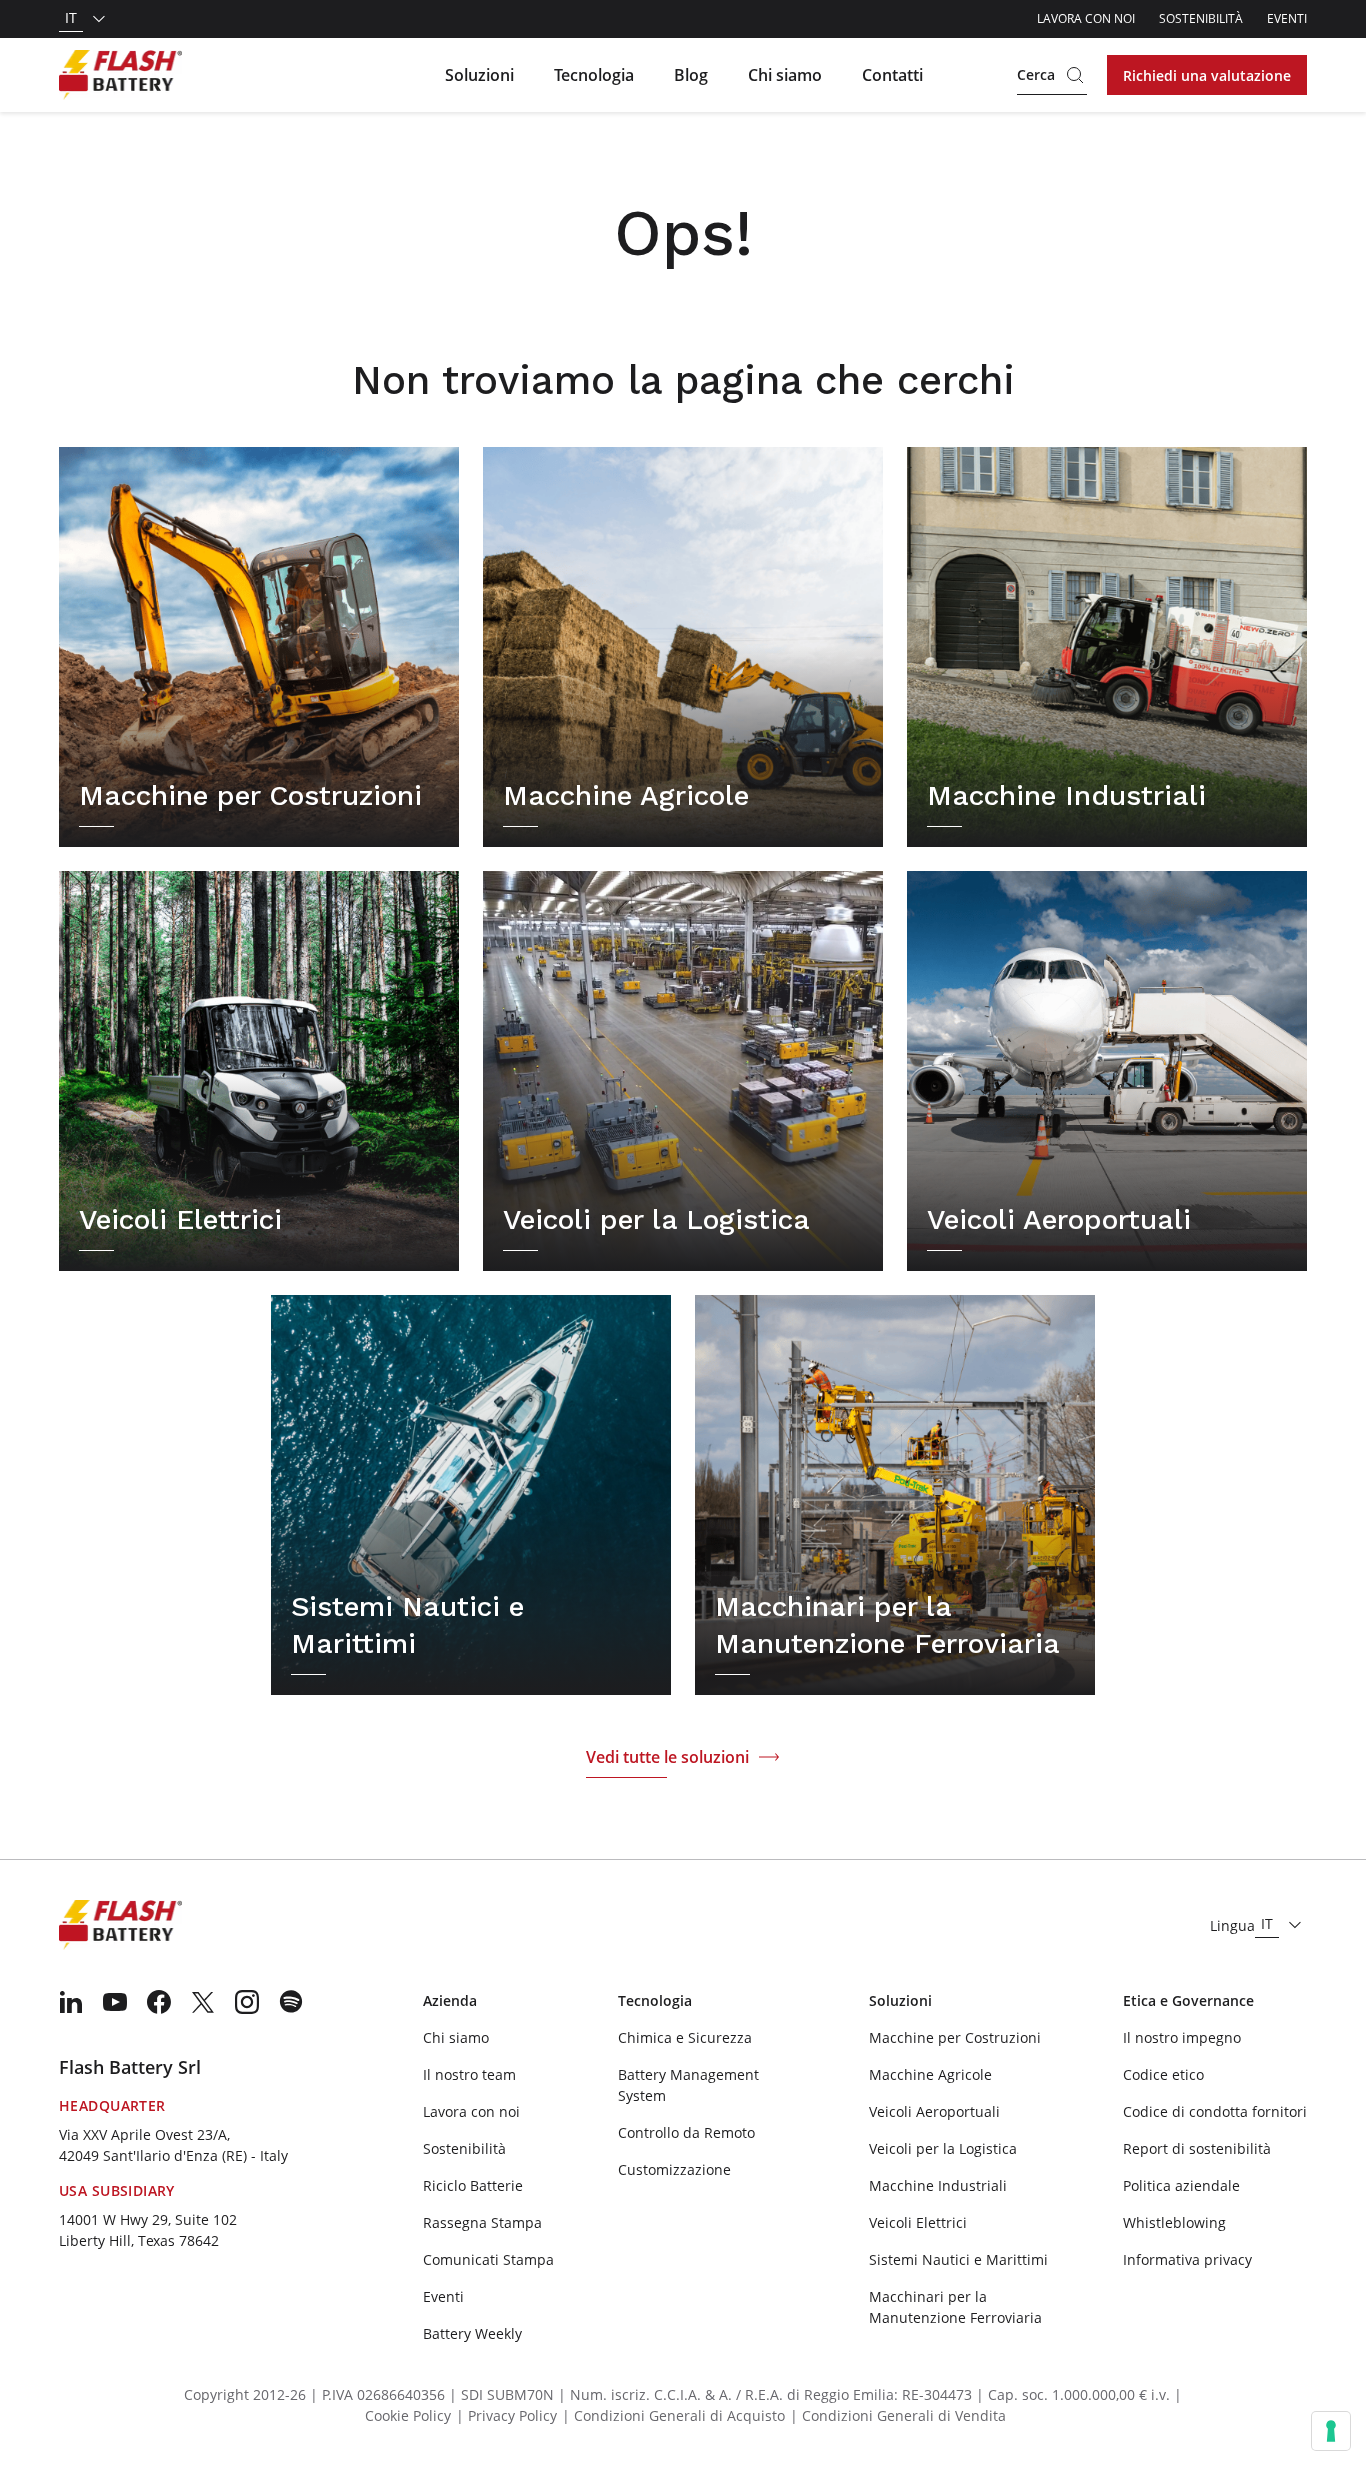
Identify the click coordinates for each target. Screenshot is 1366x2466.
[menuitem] (71, 2002)
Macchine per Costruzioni (955, 2037)
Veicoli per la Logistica (943, 2148)
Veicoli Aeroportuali (934, 2111)
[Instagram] (247, 2002)
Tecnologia (594, 75)
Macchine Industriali (938, 2185)
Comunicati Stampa (488, 2259)
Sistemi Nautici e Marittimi (958, 2259)
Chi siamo (785, 75)
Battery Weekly (472, 2333)
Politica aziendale (1181, 2185)
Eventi (1287, 18)
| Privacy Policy (506, 2415)
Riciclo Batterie (473, 2185)
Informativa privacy (1187, 2259)
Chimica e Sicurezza (685, 2037)
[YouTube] (115, 2002)
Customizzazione (674, 2169)
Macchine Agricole (930, 2074)
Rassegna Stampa (482, 2222)
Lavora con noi (1086, 18)
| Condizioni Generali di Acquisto (673, 2415)
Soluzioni (479, 75)
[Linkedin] (71, 2002)
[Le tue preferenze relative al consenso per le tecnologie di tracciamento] (1331, 2431)
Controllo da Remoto (686, 2132)
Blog (691, 75)
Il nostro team (469, 2074)
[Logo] (120, 75)
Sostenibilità (1201, 18)
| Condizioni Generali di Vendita (898, 2415)
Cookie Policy (408, 2415)
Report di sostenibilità (1197, 2148)
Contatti (892, 75)
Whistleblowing (1174, 2222)
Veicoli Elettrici (918, 2222)
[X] (203, 2002)
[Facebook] (159, 2002)
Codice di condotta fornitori (1215, 2111)
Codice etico (1163, 2074)
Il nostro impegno (1182, 2037)
